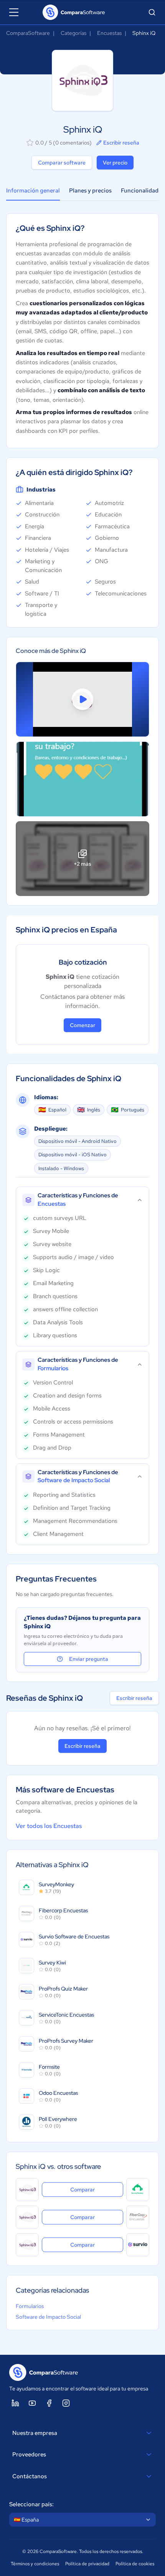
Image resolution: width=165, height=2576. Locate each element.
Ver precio (115, 163)
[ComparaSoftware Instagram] (66, 2403)
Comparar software (62, 163)
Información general (33, 191)
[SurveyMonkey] (138, 2190)
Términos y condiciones (35, 2564)
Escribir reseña (121, 143)
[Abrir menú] (14, 12)
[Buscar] (152, 12)
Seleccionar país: (31, 2504)
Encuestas (109, 33)
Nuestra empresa (35, 2433)
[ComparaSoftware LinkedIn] (15, 2403)
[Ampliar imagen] (82, 779)
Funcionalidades (143, 191)
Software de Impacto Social (48, 2317)
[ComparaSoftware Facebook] (49, 2403)
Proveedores (29, 2454)
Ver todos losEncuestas (49, 1826)
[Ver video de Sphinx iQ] (82, 699)
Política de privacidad (87, 2564)
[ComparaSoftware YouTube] (32, 2403)
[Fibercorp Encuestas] (138, 2217)
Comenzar (82, 1025)
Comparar (97, 2189)
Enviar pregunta (89, 1659)
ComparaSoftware (28, 33)
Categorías (73, 33)
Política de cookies (135, 2564)
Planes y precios (90, 191)
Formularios (30, 2306)
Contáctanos (30, 2476)
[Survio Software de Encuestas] (138, 2245)
